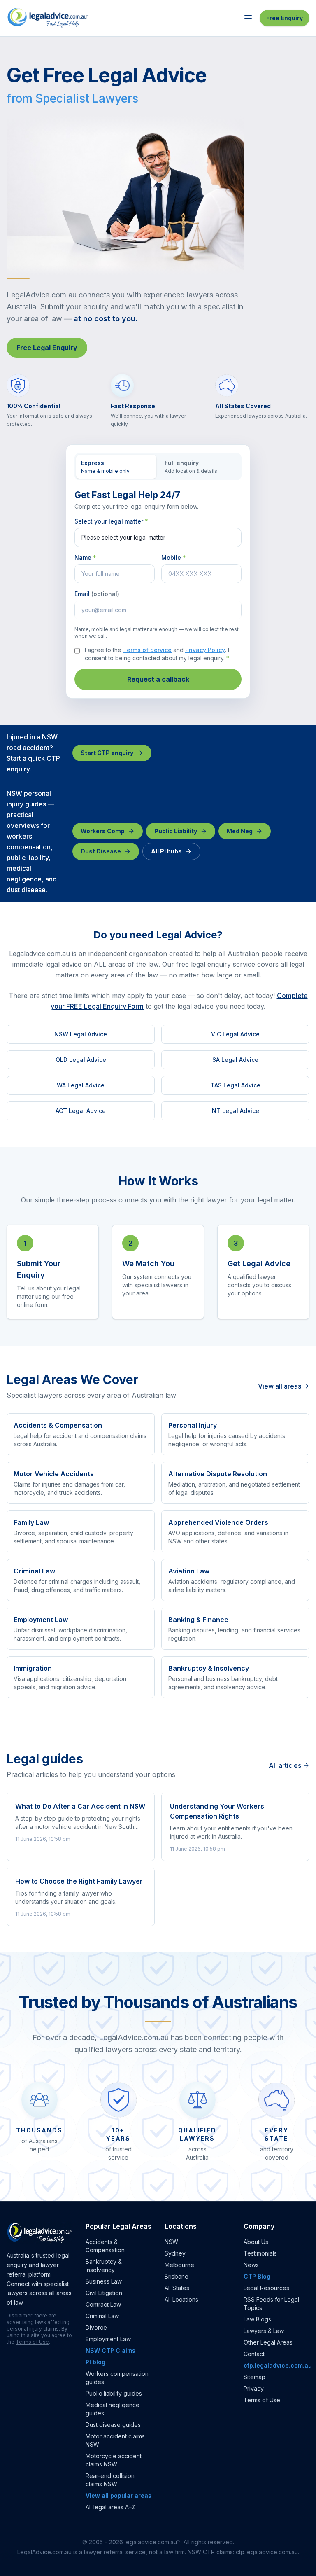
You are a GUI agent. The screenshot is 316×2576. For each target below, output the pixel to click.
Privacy (254, 2388)
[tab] (116, 467)
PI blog (95, 2362)
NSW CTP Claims (110, 2350)
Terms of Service (147, 650)
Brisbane (177, 2276)
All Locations (181, 2299)
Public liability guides (114, 2393)
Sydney (175, 2253)
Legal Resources (266, 2288)
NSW (171, 2242)
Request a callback (158, 679)
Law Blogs (257, 2319)
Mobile (174, 558)
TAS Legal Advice (236, 1085)
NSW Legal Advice (81, 1034)
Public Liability (176, 831)
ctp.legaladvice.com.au (278, 2365)
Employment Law (108, 2339)
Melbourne (179, 2265)
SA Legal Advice (235, 1060)
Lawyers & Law (264, 2331)
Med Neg (240, 831)
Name (85, 558)
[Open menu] (248, 18)
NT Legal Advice (236, 1111)
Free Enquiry (285, 18)
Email (97, 594)
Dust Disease (101, 851)
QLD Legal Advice (81, 1060)
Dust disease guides (113, 2425)
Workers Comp (103, 831)
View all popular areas (118, 2495)
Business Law (104, 2281)
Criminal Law (102, 2316)
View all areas (280, 1386)
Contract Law (103, 2304)
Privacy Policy (205, 650)
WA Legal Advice (81, 1085)
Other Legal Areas (268, 2342)
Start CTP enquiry (107, 753)
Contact (254, 2354)
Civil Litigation (104, 2293)
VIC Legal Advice (235, 1034)
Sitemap (254, 2377)
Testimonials (260, 2253)
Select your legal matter (111, 521)
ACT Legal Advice (81, 1111)
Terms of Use (32, 2342)
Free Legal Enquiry (47, 348)
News (251, 2265)
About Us (256, 2242)
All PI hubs (166, 851)
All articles (285, 1765)
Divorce (96, 2327)
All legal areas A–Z (110, 2507)
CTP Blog (257, 2276)
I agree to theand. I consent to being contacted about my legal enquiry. (157, 654)
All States (177, 2288)
